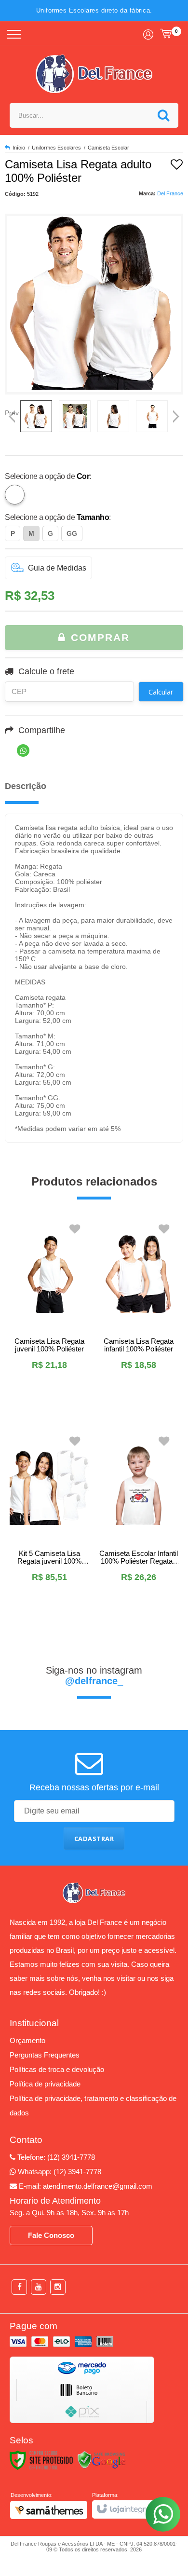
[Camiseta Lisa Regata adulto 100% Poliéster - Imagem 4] (152, 416)
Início (19, 148)
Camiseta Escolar (108, 148)
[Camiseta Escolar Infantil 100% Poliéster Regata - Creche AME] (139, 1523)
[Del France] (94, 74)
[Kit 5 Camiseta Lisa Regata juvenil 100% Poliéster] (49, 1523)
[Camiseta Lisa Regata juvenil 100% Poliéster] (49, 1311)
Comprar (98, 637)
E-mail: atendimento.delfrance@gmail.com (85, 2186)
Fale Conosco (51, 2235)
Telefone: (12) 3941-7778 (55, 2157)
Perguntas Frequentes (45, 2055)
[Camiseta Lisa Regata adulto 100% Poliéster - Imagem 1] (36, 416)
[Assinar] (94, 1839)
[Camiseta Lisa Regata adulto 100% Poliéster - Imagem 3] (113, 416)
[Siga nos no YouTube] (39, 2287)
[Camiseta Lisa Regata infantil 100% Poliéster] (139, 1311)
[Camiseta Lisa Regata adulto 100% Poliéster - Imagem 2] (75, 416)
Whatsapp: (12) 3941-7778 (59, 2172)
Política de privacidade (45, 2084)
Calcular (161, 692)
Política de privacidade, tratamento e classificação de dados (93, 2106)
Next (176, 413)
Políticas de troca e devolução (57, 2069)
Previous (12, 413)
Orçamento (27, 2040)
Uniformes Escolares (56, 148)
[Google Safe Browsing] (102, 2460)
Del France (170, 193)
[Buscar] (163, 115)
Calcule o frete (46, 671)
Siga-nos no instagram (94, 1676)
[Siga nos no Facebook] (19, 2287)
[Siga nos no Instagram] (58, 2287)
